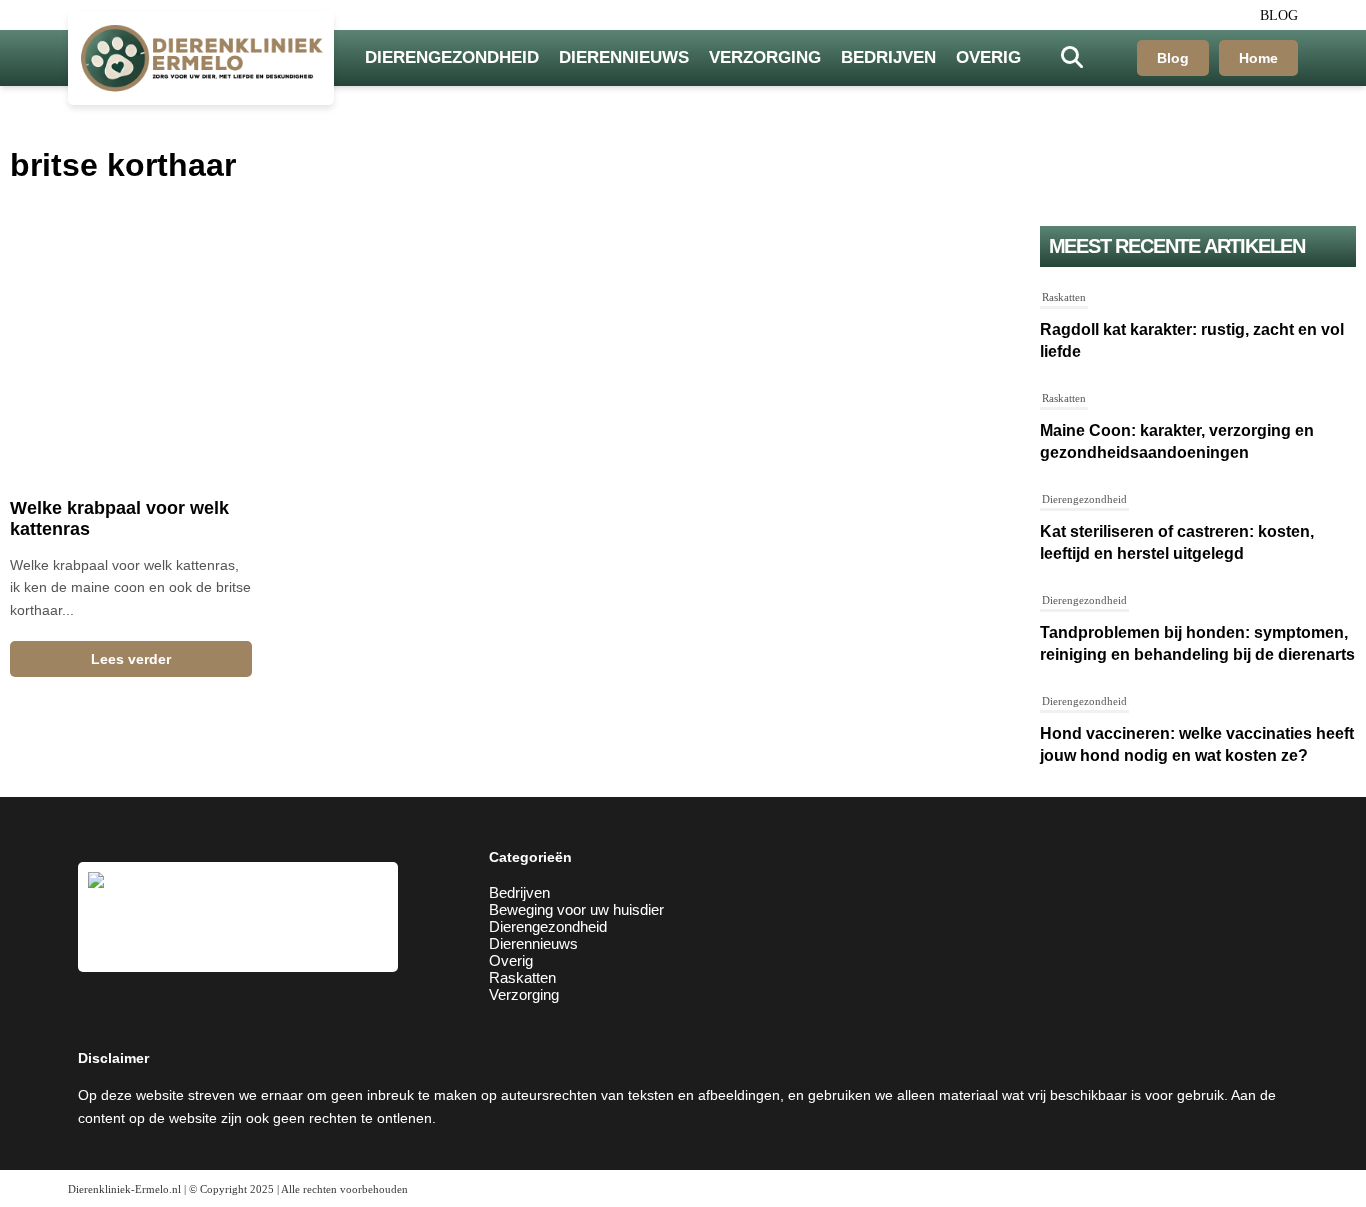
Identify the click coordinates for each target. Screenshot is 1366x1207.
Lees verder (131, 659)
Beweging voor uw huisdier (576, 909)
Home (1258, 58)
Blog (1279, 15)
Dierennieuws (624, 57)
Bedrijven (888, 57)
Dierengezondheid (452, 57)
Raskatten (1064, 297)
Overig (988, 57)
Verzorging (765, 57)
